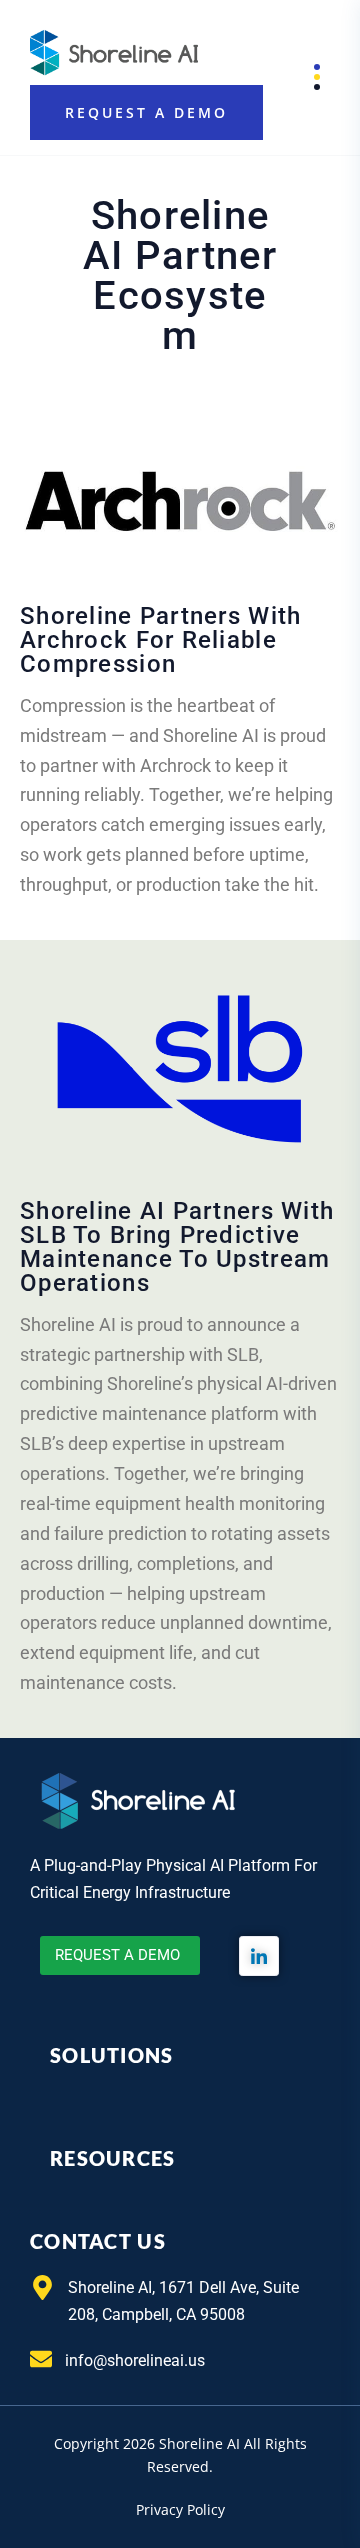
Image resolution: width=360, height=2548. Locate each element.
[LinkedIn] (259, 1956)
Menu (302, 77)
